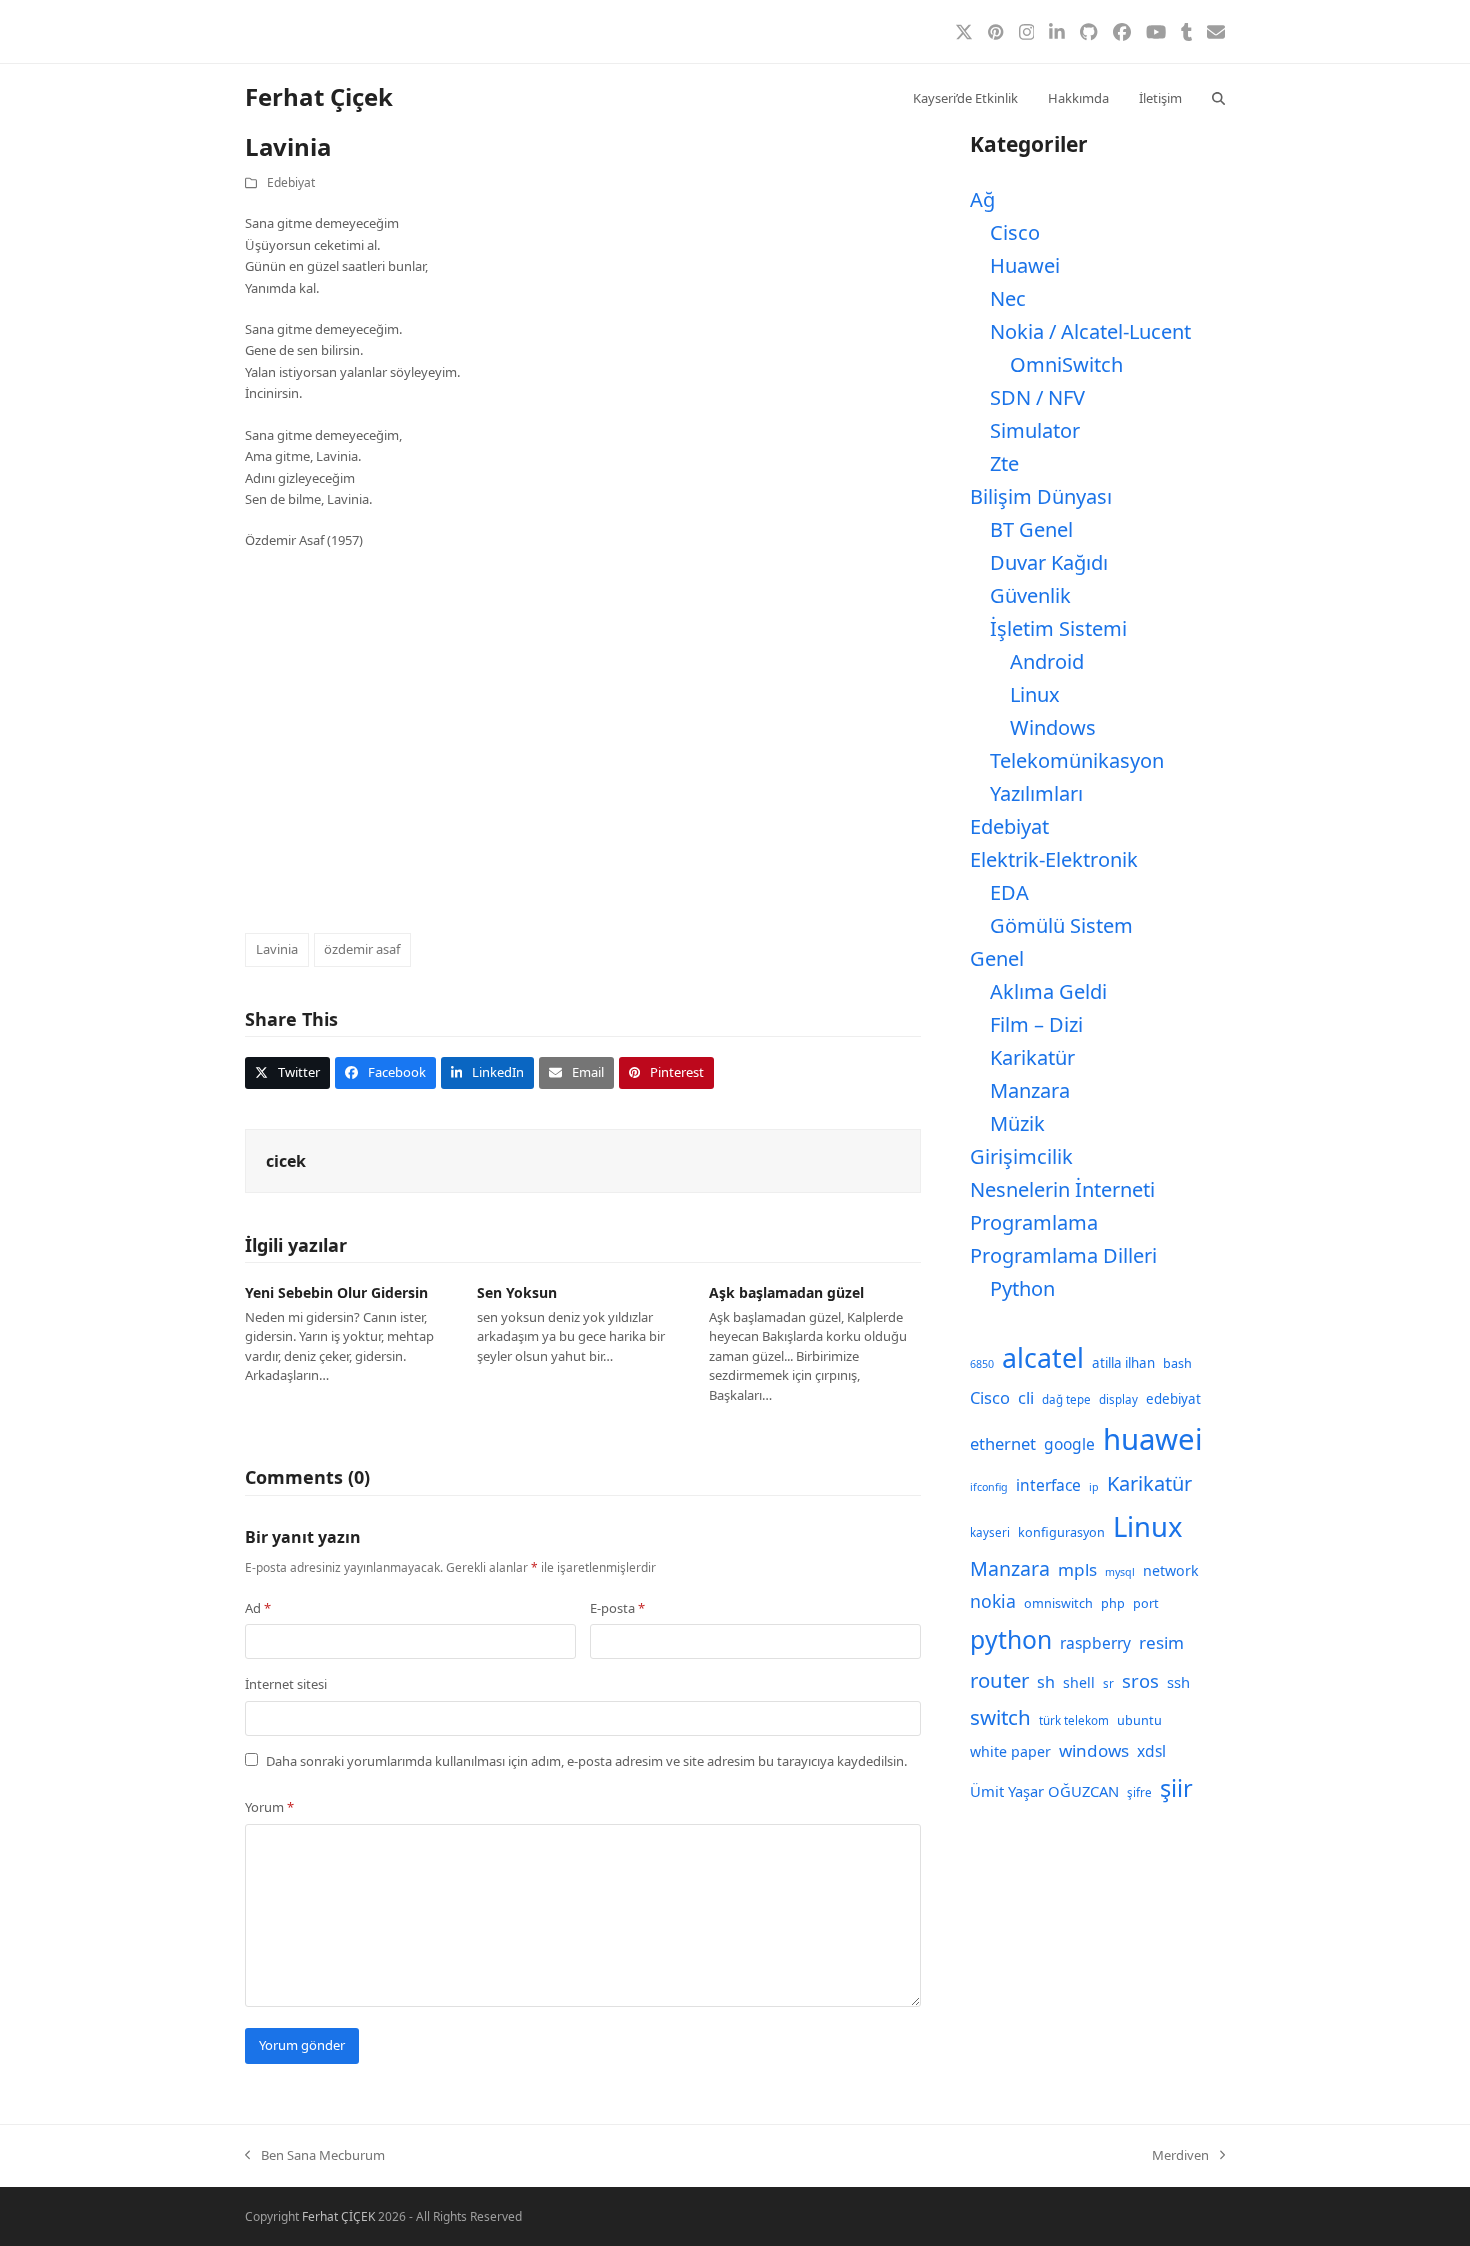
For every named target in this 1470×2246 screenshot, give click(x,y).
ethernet (1003, 1443)
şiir (1176, 1788)
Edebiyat (291, 182)
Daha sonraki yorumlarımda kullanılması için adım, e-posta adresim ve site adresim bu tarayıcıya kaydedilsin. (586, 1761)
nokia (993, 1601)
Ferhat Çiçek (319, 96)
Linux (1035, 694)
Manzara (1030, 1090)
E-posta (617, 1608)
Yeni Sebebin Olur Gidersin (336, 1292)
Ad (258, 1608)
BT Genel (1031, 529)
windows (1094, 1750)
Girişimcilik (1021, 1156)
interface (1048, 1485)
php (1113, 1603)
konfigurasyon (1061, 1532)
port (1146, 1603)
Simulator (1035, 430)
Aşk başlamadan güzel (786, 1292)
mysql (1120, 1572)
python (1011, 1639)
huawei (1153, 1439)
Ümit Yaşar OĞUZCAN (1044, 1791)
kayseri (990, 1532)
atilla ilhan (1123, 1363)
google (1069, 1444)
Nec (1008, 298)
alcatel (1043, 1358)
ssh (1178, 1682)
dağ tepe (1066, 1399)
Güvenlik (1030, 595)
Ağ (982, 199)
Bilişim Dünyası (1041, 496)
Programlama (1034, 1222)
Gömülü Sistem (1061, 925)
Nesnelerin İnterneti (1062, 1189)
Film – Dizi (1036, 1024)
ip (1094, 1487)
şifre (1139, 1792)
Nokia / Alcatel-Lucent (1090, 331)
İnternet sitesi (286, 1684)
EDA (1009, 892)
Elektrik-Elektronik (1054, 859)
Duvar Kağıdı (1049, 562)
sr (1108, 1683)
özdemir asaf (362, 949)
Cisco (1015, 232)
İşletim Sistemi (1058, 628)
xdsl (1151, 1751)
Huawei (1025, 265)
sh (1046, 1682)
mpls (1077, 1569)
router (999, 1680)
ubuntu (1139, 1720)
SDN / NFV (1037, 397)
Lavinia (277, 949)
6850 (982, 1364)
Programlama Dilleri (1063, 1255)
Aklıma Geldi (1048, 991)
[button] (1218, 97)
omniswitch (1058, 1603)
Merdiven (1180, 2156)
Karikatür (1032, 1057)
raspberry (1095, 1643)
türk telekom (1074, 1720)
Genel (997, 958)
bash (1177, 1363)
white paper (1010, 1751)
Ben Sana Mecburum (315, 2156)
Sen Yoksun (517, 1292)
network (1171, 1570)
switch (1000, 1717)
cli (1026, 1397)
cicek (286, 1161)
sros (1140, 1680)
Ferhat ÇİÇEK (338, 2216)
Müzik (1017, 1123)
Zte (1004, 463)
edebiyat (1173, 1399)
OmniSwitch (1066, 364)
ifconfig (989, 1487)
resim (1161, 1642)
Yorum (269, 1807)
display (1118, 1399)
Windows (1053, 727)
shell (1079, 1682)
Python (1022, 1288)
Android (1047, 661)
